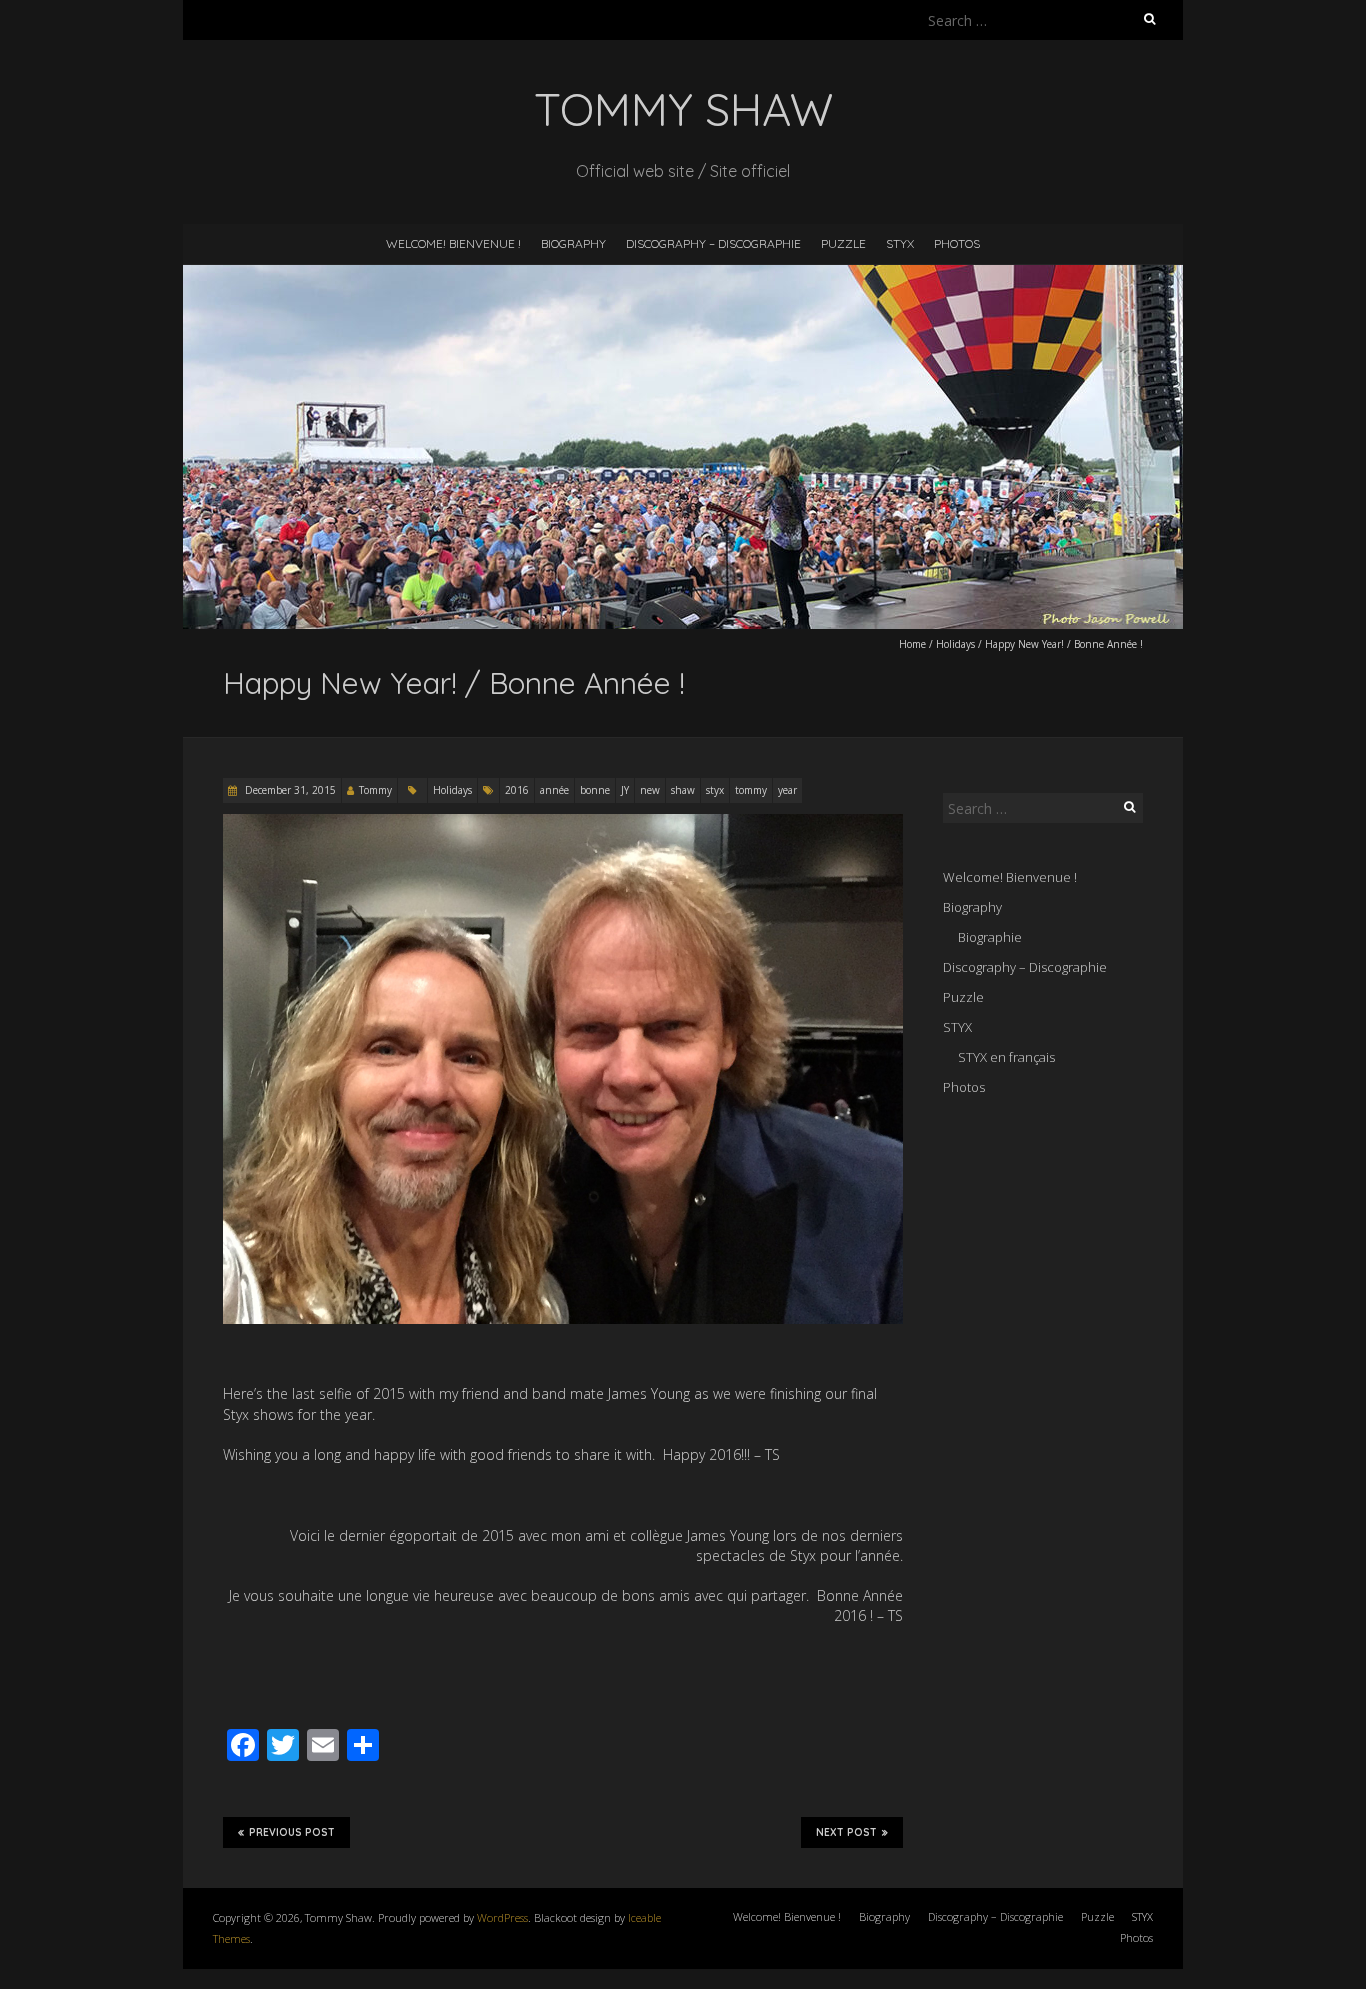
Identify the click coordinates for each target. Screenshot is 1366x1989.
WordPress (502, 1917)
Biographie (990, 937)
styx (715, 790)
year (787, 790)
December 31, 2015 (289, 790)
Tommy (375, 790)
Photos (957, 243)
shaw (683, 790)
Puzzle (843, 243)
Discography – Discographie (713, 243)
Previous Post (292, 1832)
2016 (517, 790)
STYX (900, 243)
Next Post (846, 1832)
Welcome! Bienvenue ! (453, 243)
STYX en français (1006, 1057)
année (554, 790)
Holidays (955, 644)
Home (912, 644)
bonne (595, 790)
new (650, 790)
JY (625, 790)
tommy (751, 790)
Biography (573, 243)
